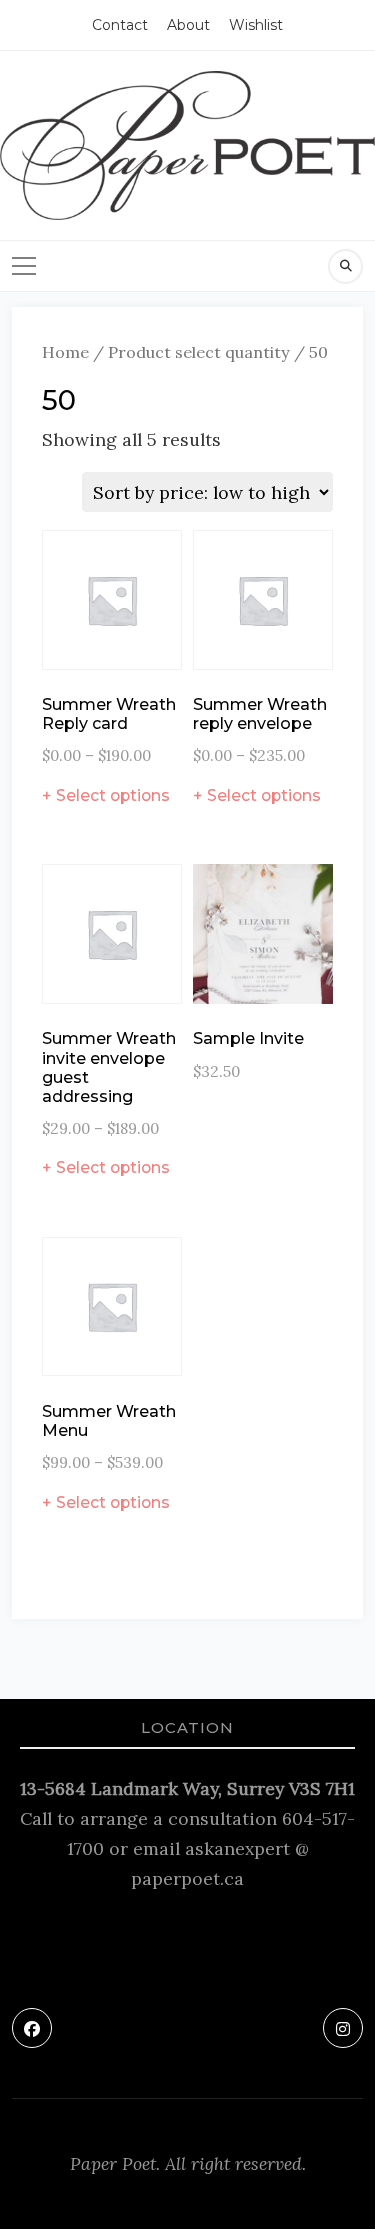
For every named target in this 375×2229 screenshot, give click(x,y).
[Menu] (24, 266)
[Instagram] (343, 2028)
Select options (113, 795)
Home (65, 352)
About (188, 25)
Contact (120, 25)
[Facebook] (32, 2028)
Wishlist (256, 25)
